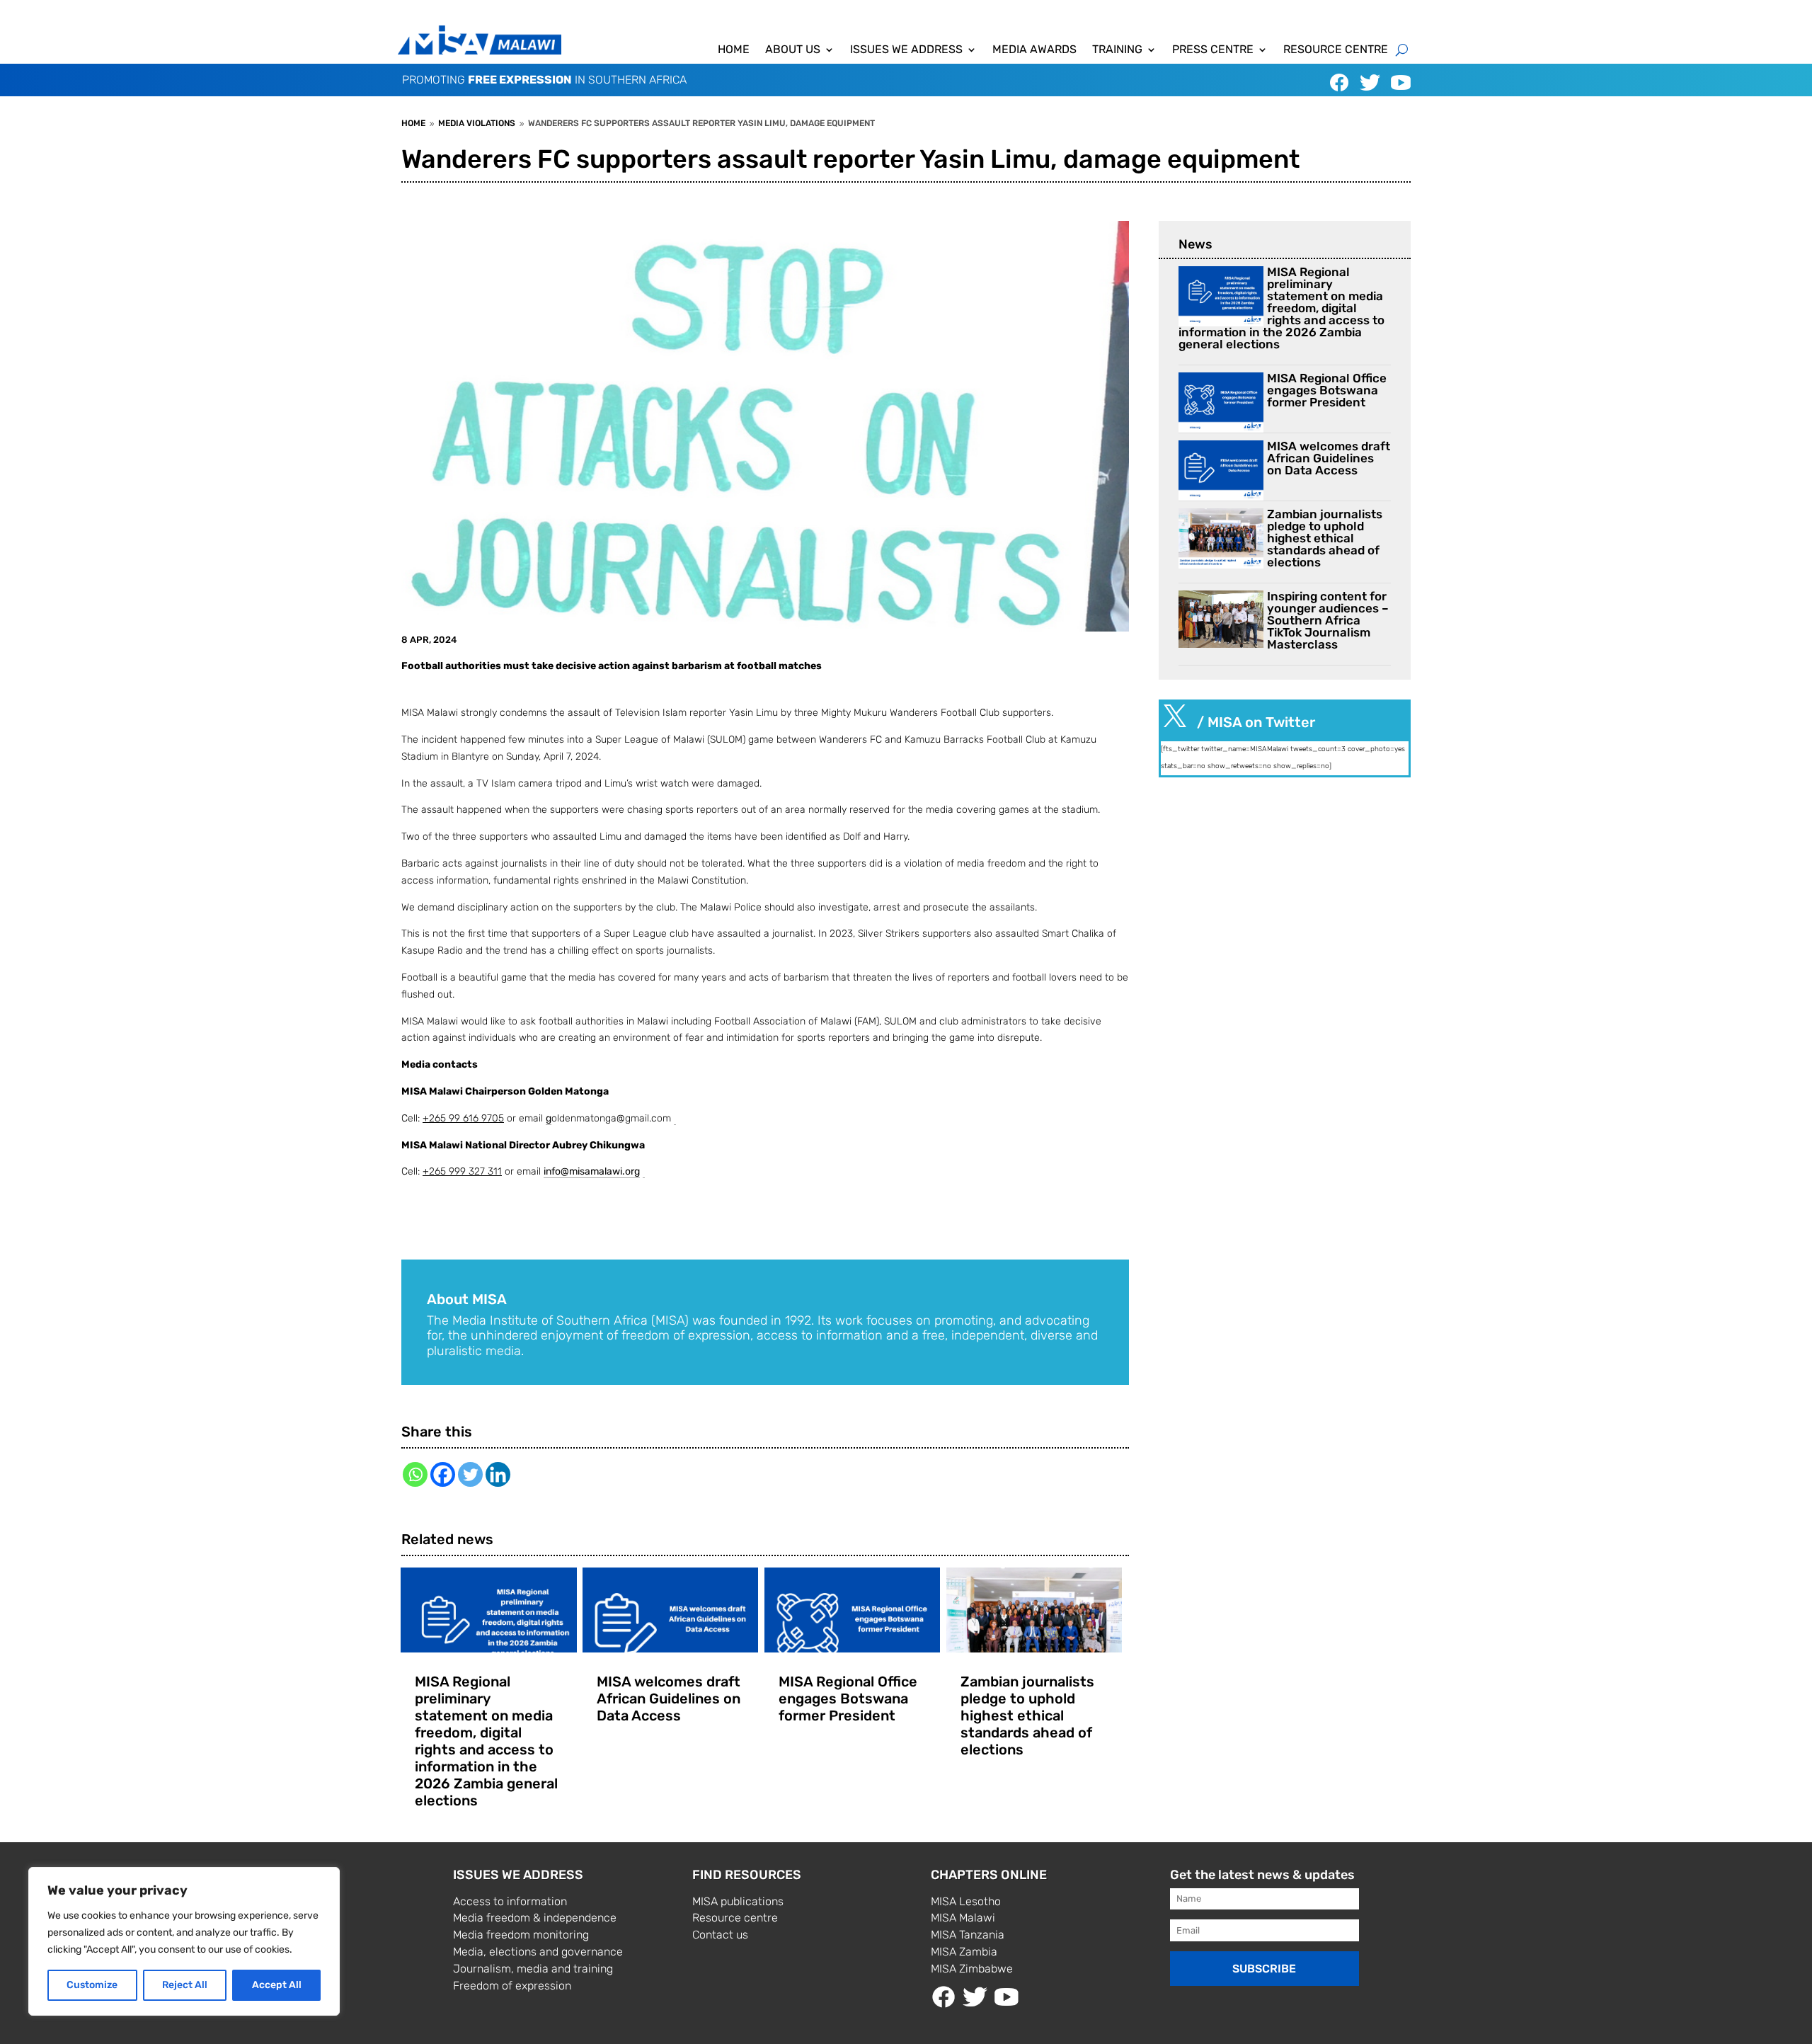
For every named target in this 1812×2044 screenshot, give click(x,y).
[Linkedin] (498, 1474)
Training (1117, 50)
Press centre (1213, 50)
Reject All (185, 1985)
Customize (92, 1985)
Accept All (277, 1985)
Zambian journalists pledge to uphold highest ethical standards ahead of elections (1027, 1715)
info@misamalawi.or (589, 1171)
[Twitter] (470, 1474)
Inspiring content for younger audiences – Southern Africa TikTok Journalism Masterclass (1328, 620)
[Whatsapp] (415, 1474)
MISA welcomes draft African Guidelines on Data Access (669, 1698)
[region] (184, 1941)
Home (734, 50)
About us (793, 50)
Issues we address (906, 50)
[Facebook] (443, 1474)
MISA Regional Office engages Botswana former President (848, 1698)
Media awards (1034, 50)
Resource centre (1336, 50)
